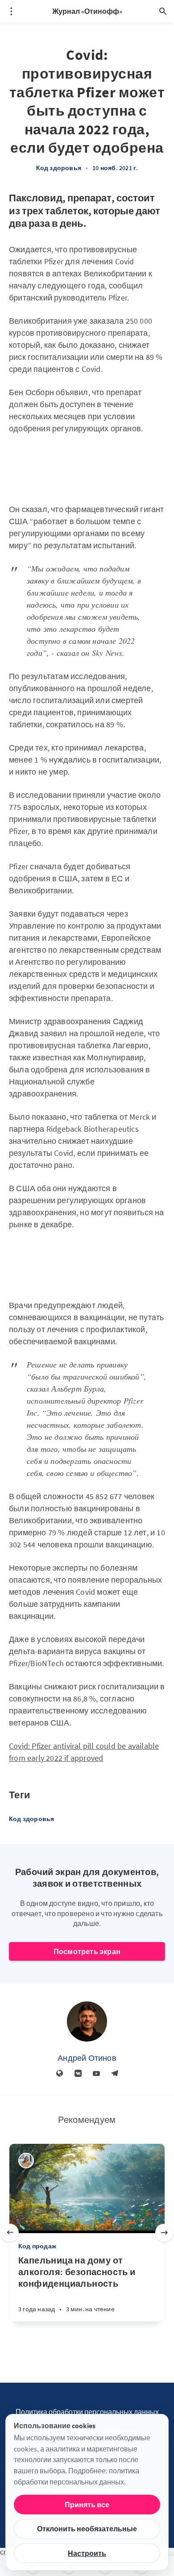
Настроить (87, 2553)
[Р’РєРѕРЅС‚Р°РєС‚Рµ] (78, 2074)
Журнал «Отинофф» (87, 11)
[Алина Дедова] (26, 2161)
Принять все (87, 2505)
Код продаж (37, 2246)
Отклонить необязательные (87, 2529)
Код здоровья (59, 168)
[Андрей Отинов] (87, 2022)
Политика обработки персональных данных (87, 2412)
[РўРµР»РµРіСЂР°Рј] (115, 2074)
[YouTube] (96, 2074)
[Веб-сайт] (60, 2074)
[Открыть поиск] (163, 11)
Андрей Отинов (87, 2058)
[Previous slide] (10, 2233)
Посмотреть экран (87, 1951)
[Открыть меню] (11, 11)
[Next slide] (164, 2233)
